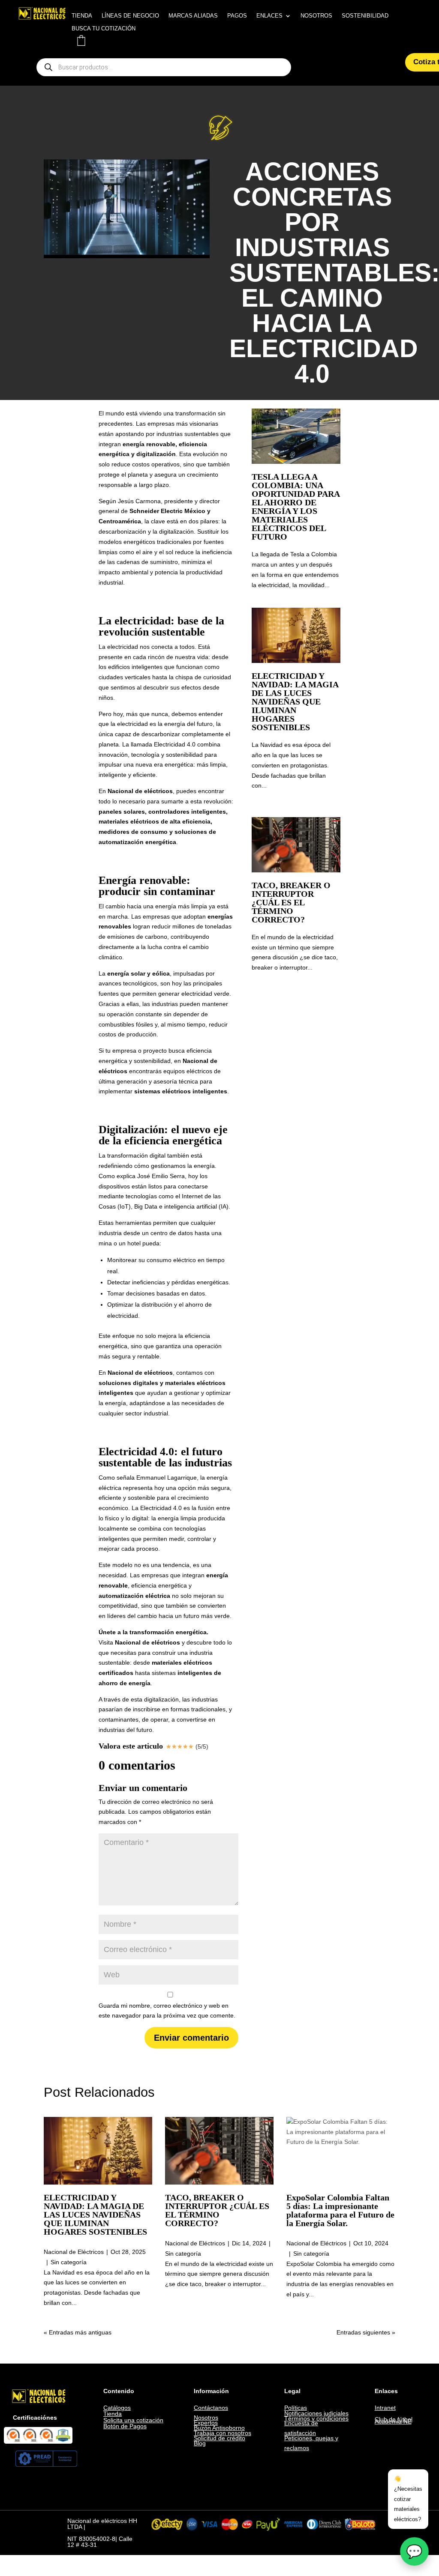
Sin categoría (69, 2262)
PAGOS (237, 16)
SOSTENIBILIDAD (365, 16)
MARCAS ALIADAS (193, 16)
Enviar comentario (191, 2038)
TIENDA (82, 16)
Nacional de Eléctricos (74, 2252)
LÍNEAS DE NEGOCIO (130, 16)
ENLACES (269, 16)
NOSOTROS (316, 16)
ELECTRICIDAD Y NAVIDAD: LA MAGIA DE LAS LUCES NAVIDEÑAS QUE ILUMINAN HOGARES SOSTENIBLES (295, 701)
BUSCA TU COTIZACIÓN (104, 29)
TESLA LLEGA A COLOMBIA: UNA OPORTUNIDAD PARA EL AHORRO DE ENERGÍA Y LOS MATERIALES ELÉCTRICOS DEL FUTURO (296, 507)
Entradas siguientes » (366, 2332)
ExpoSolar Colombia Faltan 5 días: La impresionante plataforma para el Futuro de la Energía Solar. (340, 2210)
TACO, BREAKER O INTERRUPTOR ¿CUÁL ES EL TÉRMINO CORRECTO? (291, 902)
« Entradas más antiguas (78, 2332)
